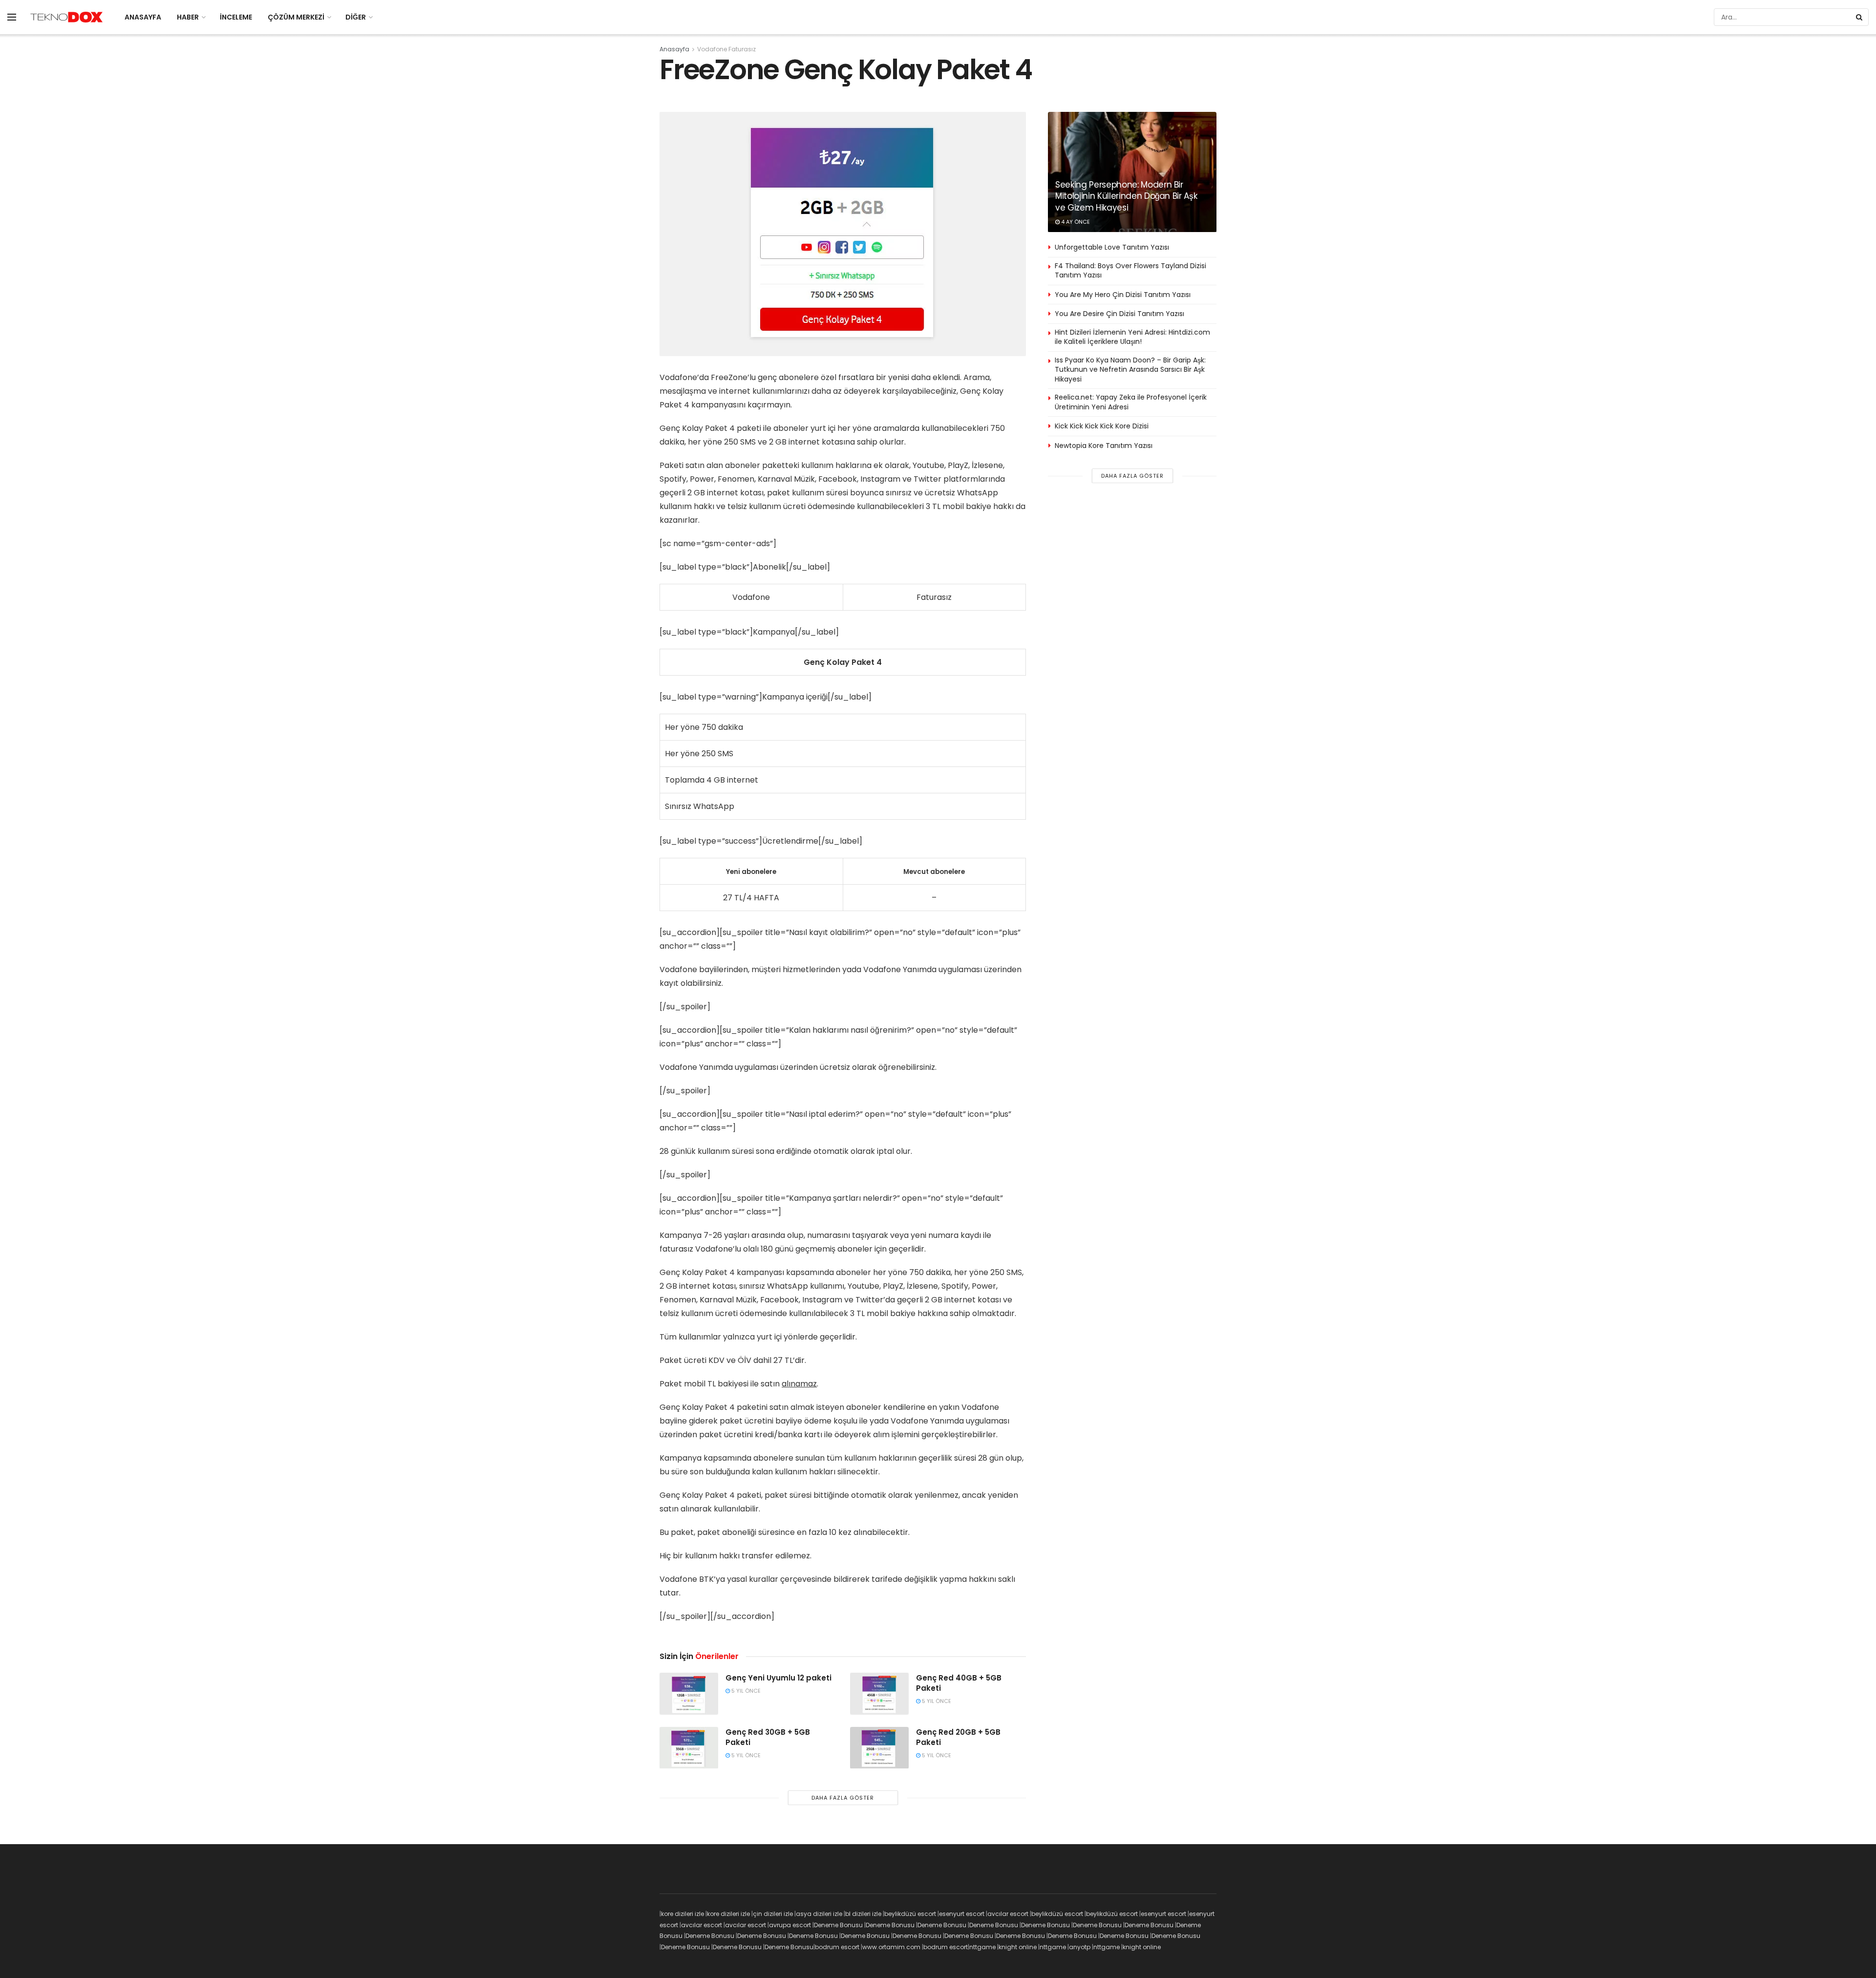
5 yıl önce (745, 1691)
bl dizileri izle (863, 1914)
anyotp (1080, 1947)
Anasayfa (674, 49)
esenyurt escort (962, 1914)
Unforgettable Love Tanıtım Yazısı (1112, 247)
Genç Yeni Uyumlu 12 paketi (778, 1678)
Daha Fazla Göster (843, 1798)
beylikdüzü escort (910, 1914)
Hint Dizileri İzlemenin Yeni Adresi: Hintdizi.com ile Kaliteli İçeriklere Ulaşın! (1132, 337)
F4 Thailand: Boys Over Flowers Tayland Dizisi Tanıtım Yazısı (1130, 271)
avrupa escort (790, 1925)
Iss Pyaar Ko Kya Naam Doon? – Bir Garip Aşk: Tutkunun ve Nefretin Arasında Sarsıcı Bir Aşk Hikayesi (1130, 370)
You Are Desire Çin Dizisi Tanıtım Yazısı (1119, 314)
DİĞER (356, 17)
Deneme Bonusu (838, 1925)
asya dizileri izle (819, 1914)
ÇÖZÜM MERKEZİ (296, 17)
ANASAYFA (143, 17)
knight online (1018, 1947)
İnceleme (236, 17)
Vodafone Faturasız (726, 49)
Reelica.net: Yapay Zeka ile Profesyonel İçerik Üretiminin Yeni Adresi (1131, 402)
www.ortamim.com (891, 1947)
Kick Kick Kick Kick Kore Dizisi (1102, 426)
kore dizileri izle (682, 1914)
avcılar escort (1008, 1914)
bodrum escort (837, 1947)
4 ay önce (1075, 222)
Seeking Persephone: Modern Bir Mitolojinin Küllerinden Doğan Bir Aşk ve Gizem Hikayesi (1126, 196)
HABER (188, 17)
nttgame (982, 1947)
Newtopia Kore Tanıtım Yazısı (1104, 446)
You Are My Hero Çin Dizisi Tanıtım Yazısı (1123, 295)
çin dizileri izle (773, 1914)
